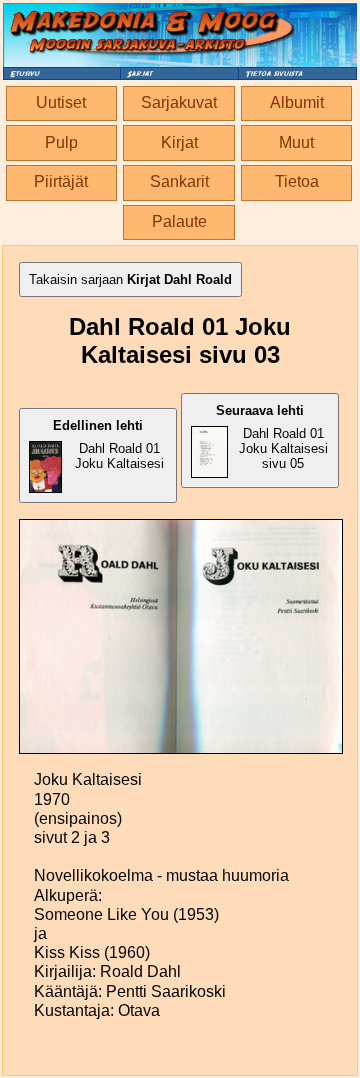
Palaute (179, 221)
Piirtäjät (61, 181)
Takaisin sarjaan (130, 279)
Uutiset (61, 102)
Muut (296, 142)
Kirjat (179, 142)
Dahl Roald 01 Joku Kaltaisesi (108, 444)
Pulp (61, 142)
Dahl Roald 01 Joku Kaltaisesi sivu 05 (272, 437)
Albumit (297, 102)
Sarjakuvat (179, 102)
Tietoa (297, 181)
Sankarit (179, 181)
